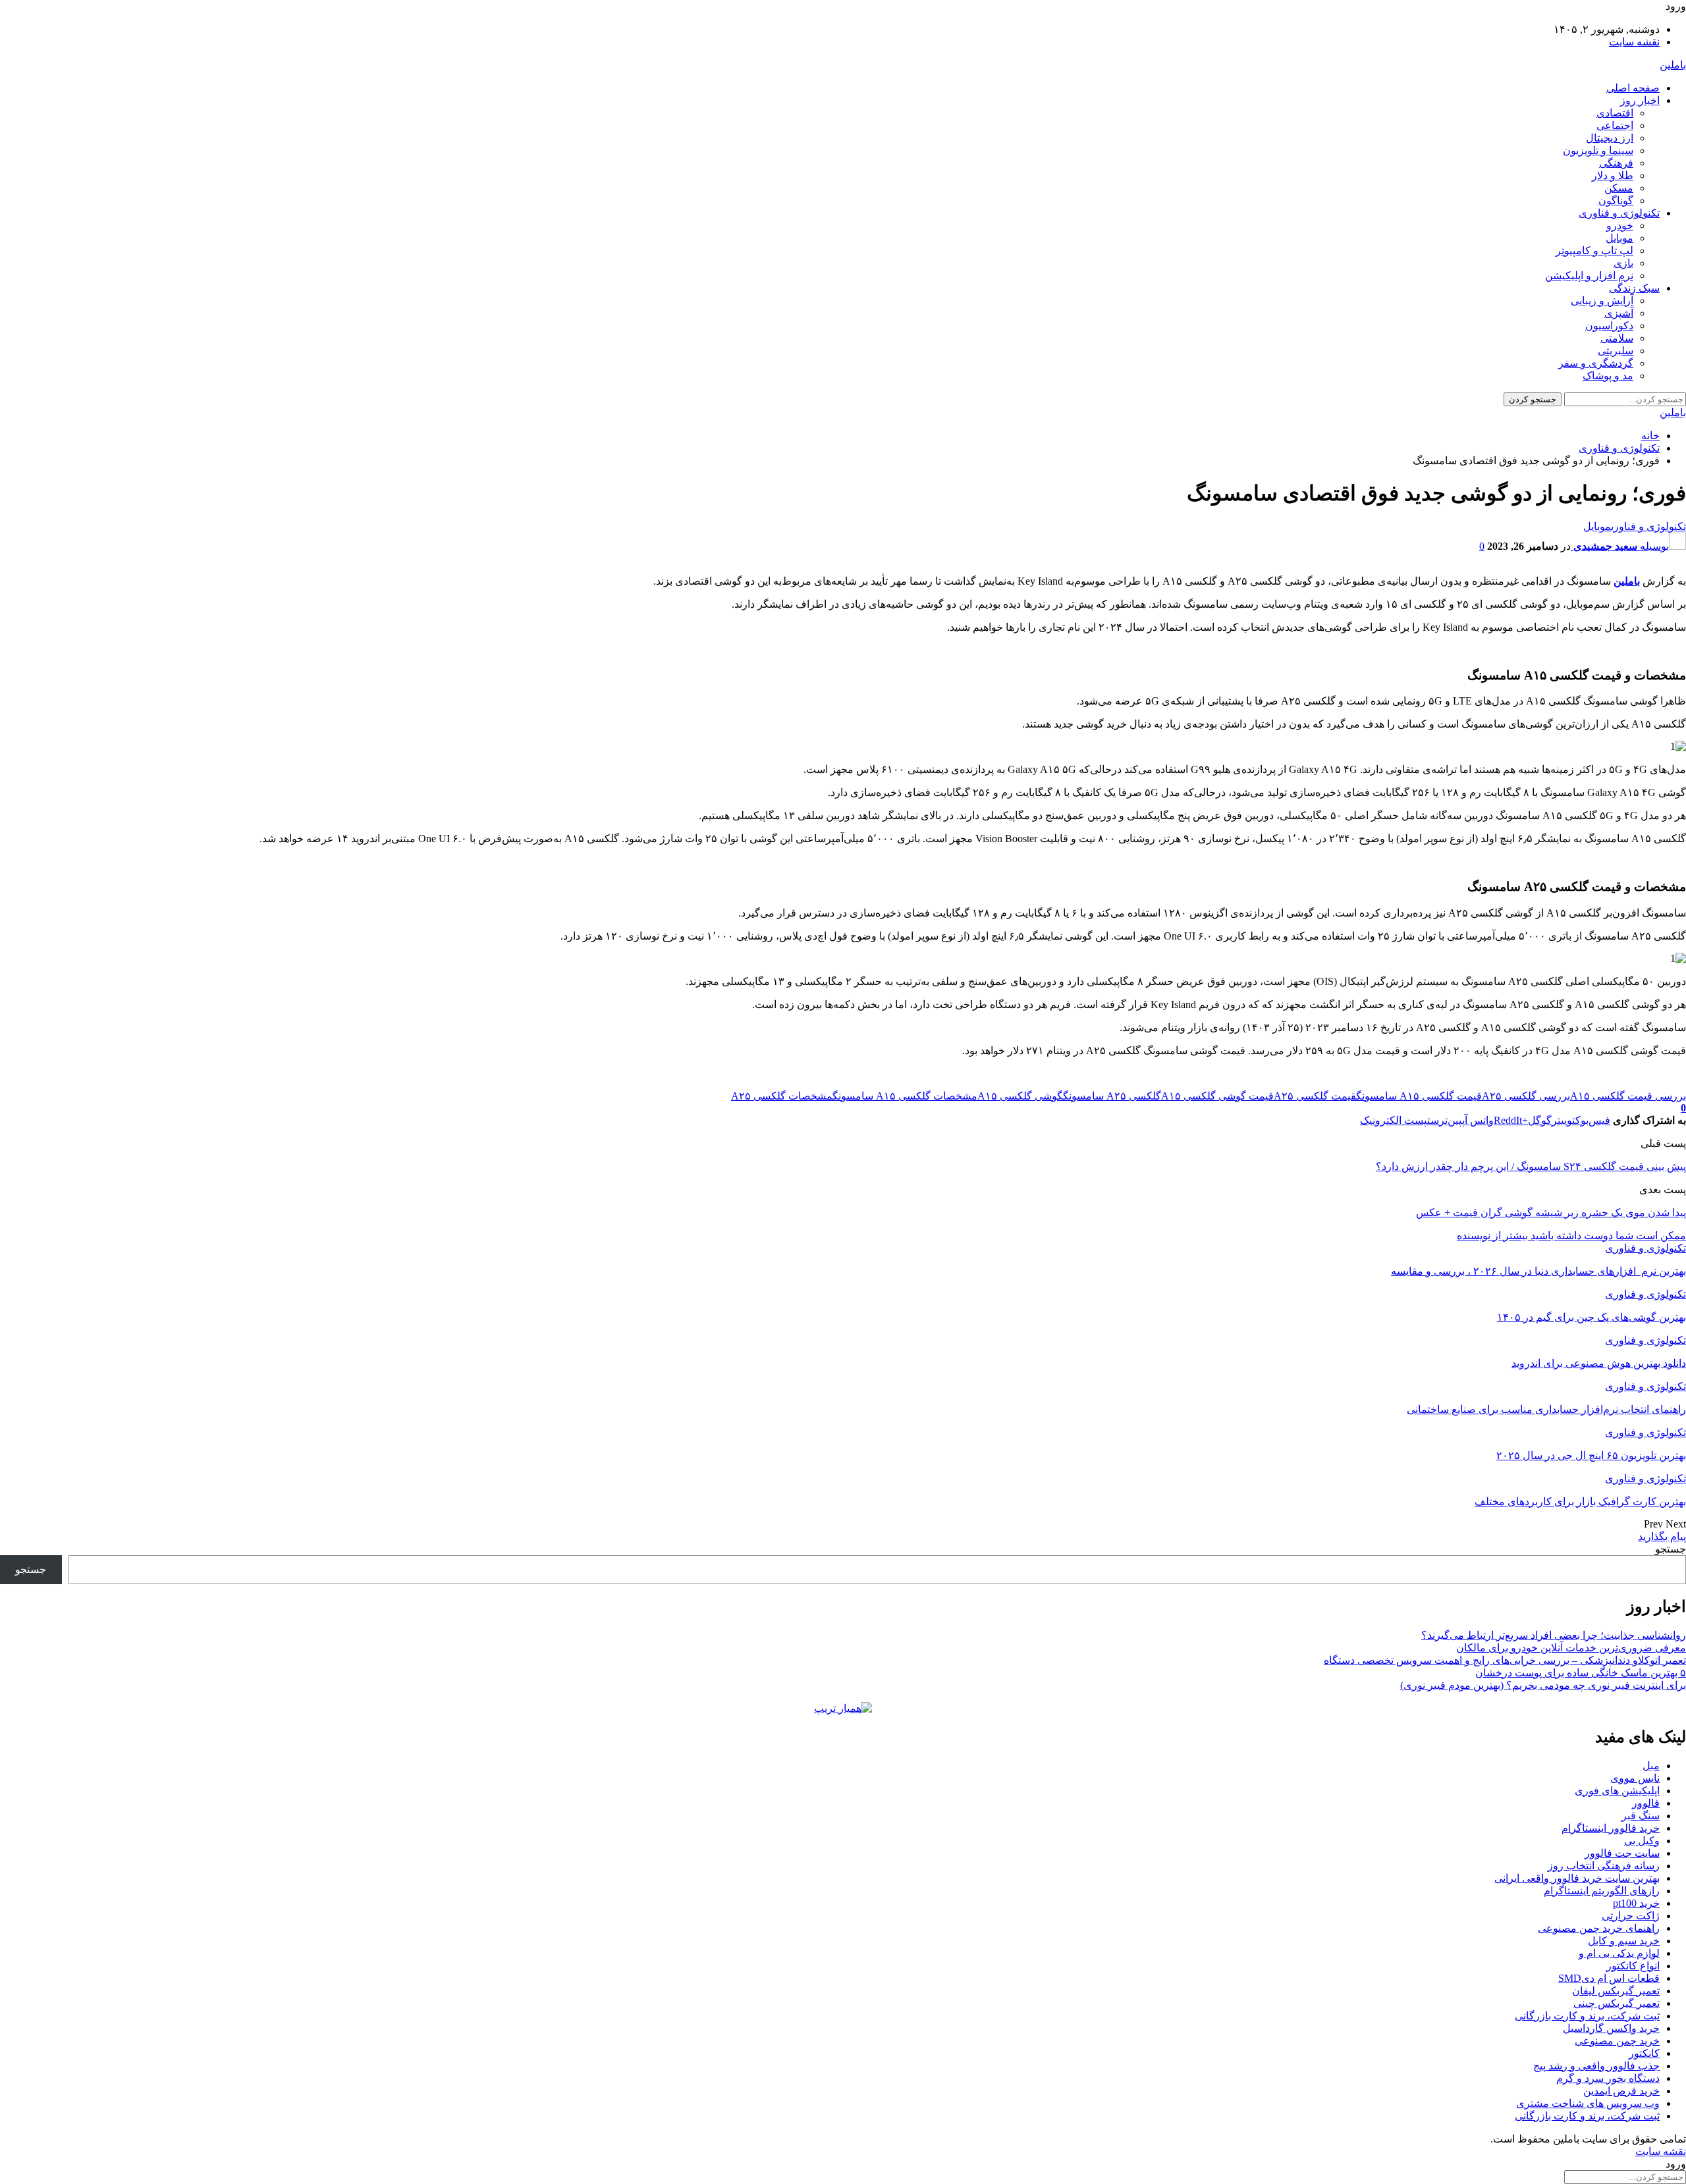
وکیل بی (1642, 1841)
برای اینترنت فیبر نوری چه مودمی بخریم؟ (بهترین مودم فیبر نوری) (1543, 1685)
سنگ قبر (1641, 1816)
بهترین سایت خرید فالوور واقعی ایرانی (1577, 1878)
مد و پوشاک (1608, 376)
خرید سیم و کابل (1624, 1941)
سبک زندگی (1634, 288)
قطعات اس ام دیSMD (1609, 1978)
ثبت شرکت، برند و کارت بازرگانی (1587, 2016)
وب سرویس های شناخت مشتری (1588, 2103)
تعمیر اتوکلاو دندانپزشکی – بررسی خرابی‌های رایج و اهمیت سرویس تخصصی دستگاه (1505, 1660)
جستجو (1671, 1549)
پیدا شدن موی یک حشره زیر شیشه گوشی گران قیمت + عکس (1551, 1212)
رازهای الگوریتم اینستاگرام (1602, 1891)
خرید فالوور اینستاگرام (1611, 1828)
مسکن (1619, 188)
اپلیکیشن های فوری (1617, 1791)
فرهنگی (1616, 163)
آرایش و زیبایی (1602, 301)
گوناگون (1616, 200)
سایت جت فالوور (1622, 1853)
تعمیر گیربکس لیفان (1616, 1991)
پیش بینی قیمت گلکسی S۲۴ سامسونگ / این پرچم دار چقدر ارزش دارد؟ (1531, 1166)
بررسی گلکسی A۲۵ (1526, 1096)
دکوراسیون (1609, 326)
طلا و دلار (1613, 175)
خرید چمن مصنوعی (1617, 2041)
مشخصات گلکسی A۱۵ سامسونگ (905, 1096)
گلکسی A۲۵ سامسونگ (1112, 1096)
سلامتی (1617, 338)
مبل (1651, 1766)
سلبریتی (1616, 351)
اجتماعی (1615, 125)
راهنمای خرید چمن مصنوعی (1599, 1928)
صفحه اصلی (1633, 88)
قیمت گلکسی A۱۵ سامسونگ (1419, 1096)
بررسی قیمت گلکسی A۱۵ (1628, 1096)
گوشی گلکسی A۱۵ (1020, 1096)
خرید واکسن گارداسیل (1611, 2028)
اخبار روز (1640, 100)
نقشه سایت (1634, 42)
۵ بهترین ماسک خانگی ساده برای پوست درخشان (1581, 1673)
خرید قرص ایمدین (1621, 2091)
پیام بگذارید (1662, 1536)
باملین (1673, 65)
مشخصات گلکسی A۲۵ (782, 1096)
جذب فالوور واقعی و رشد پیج (1596, 2066)
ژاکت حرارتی (1631, 1916)
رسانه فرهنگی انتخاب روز (1604, 1866)
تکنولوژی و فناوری (1619, 213)
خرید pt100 (1636, 1903)
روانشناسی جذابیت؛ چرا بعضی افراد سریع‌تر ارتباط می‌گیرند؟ (1554, 1635)
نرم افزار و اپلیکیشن (1589, 276)
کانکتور (1644, 2053)
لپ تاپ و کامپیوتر (1594, 251)
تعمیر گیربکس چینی (1617, 2003)
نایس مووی (1635, 1778)
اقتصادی (1615, 113)
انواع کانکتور (1633, 1966)
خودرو (1620, 226)
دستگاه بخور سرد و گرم (1608, 2078)
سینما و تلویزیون (1598, 150)
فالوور (1646, 1803)
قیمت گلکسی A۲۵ (1315, 1096)
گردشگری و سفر (1596, 363)
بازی (1623, 263)
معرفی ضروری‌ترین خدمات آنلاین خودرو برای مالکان (1571, 1648)
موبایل (1619, 238)
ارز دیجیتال (1610, 138)
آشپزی (1619, 313)
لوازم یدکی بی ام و (1619, 1953)
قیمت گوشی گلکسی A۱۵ (1217, 1096)
